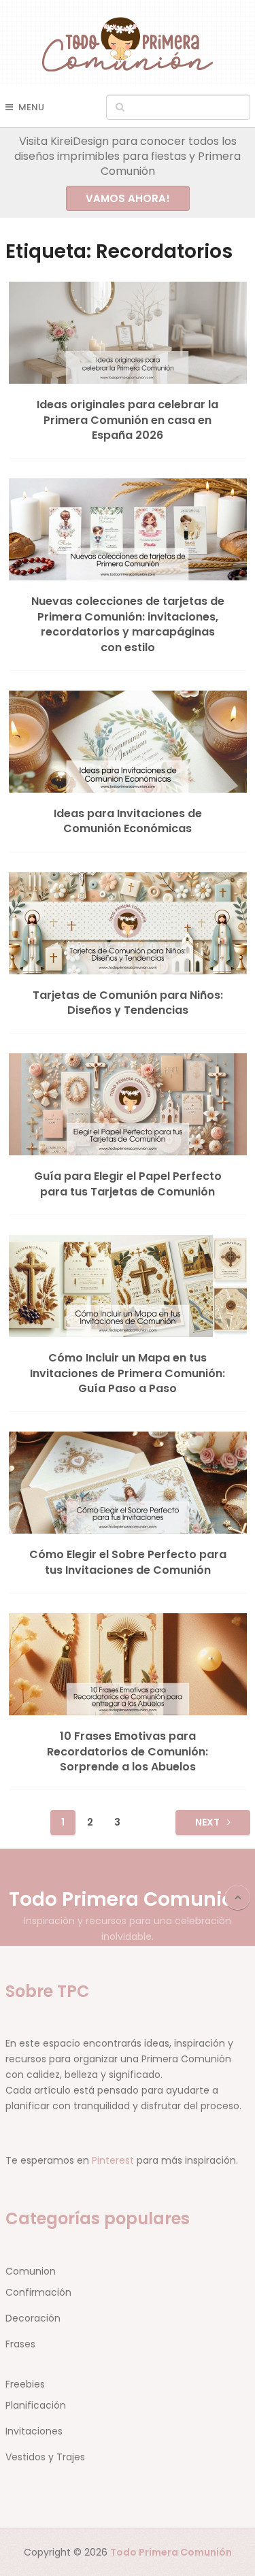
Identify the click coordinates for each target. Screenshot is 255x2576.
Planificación (36, 2405)
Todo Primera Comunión (128, 1899)
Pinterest (113, 2160)
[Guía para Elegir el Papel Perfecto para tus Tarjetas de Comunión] (128, 1104)
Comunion (31, 2271)
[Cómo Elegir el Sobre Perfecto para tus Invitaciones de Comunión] (128, 1483)
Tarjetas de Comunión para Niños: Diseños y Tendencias (128, 1003)
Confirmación (38, 2292)
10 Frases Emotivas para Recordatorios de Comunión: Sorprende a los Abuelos (128, 1752)
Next (208, 1822)
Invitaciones (34, 2431)
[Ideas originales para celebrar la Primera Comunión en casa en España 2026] (128, 333)
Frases (20, 2344)
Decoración (33, 2318)
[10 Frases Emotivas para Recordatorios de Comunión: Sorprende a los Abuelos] (128, 1664)
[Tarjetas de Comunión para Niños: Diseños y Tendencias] (128, 923)
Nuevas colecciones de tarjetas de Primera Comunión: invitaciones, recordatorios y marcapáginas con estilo (128, 624)
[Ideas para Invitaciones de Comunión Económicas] (128, 742)
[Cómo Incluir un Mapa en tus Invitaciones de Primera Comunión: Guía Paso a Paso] (128, 1286)
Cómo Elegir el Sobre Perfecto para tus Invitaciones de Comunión (128, 1562)
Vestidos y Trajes (45, 2457)
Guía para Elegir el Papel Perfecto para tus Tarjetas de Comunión (128, 1184)
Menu (31, 107)
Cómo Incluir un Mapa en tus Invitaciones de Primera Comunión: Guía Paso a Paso (128, 1373)
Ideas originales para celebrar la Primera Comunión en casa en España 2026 (128, 420)
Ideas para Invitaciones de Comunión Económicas (128, 821)
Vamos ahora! (128, 198)
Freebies (25, 2384)
